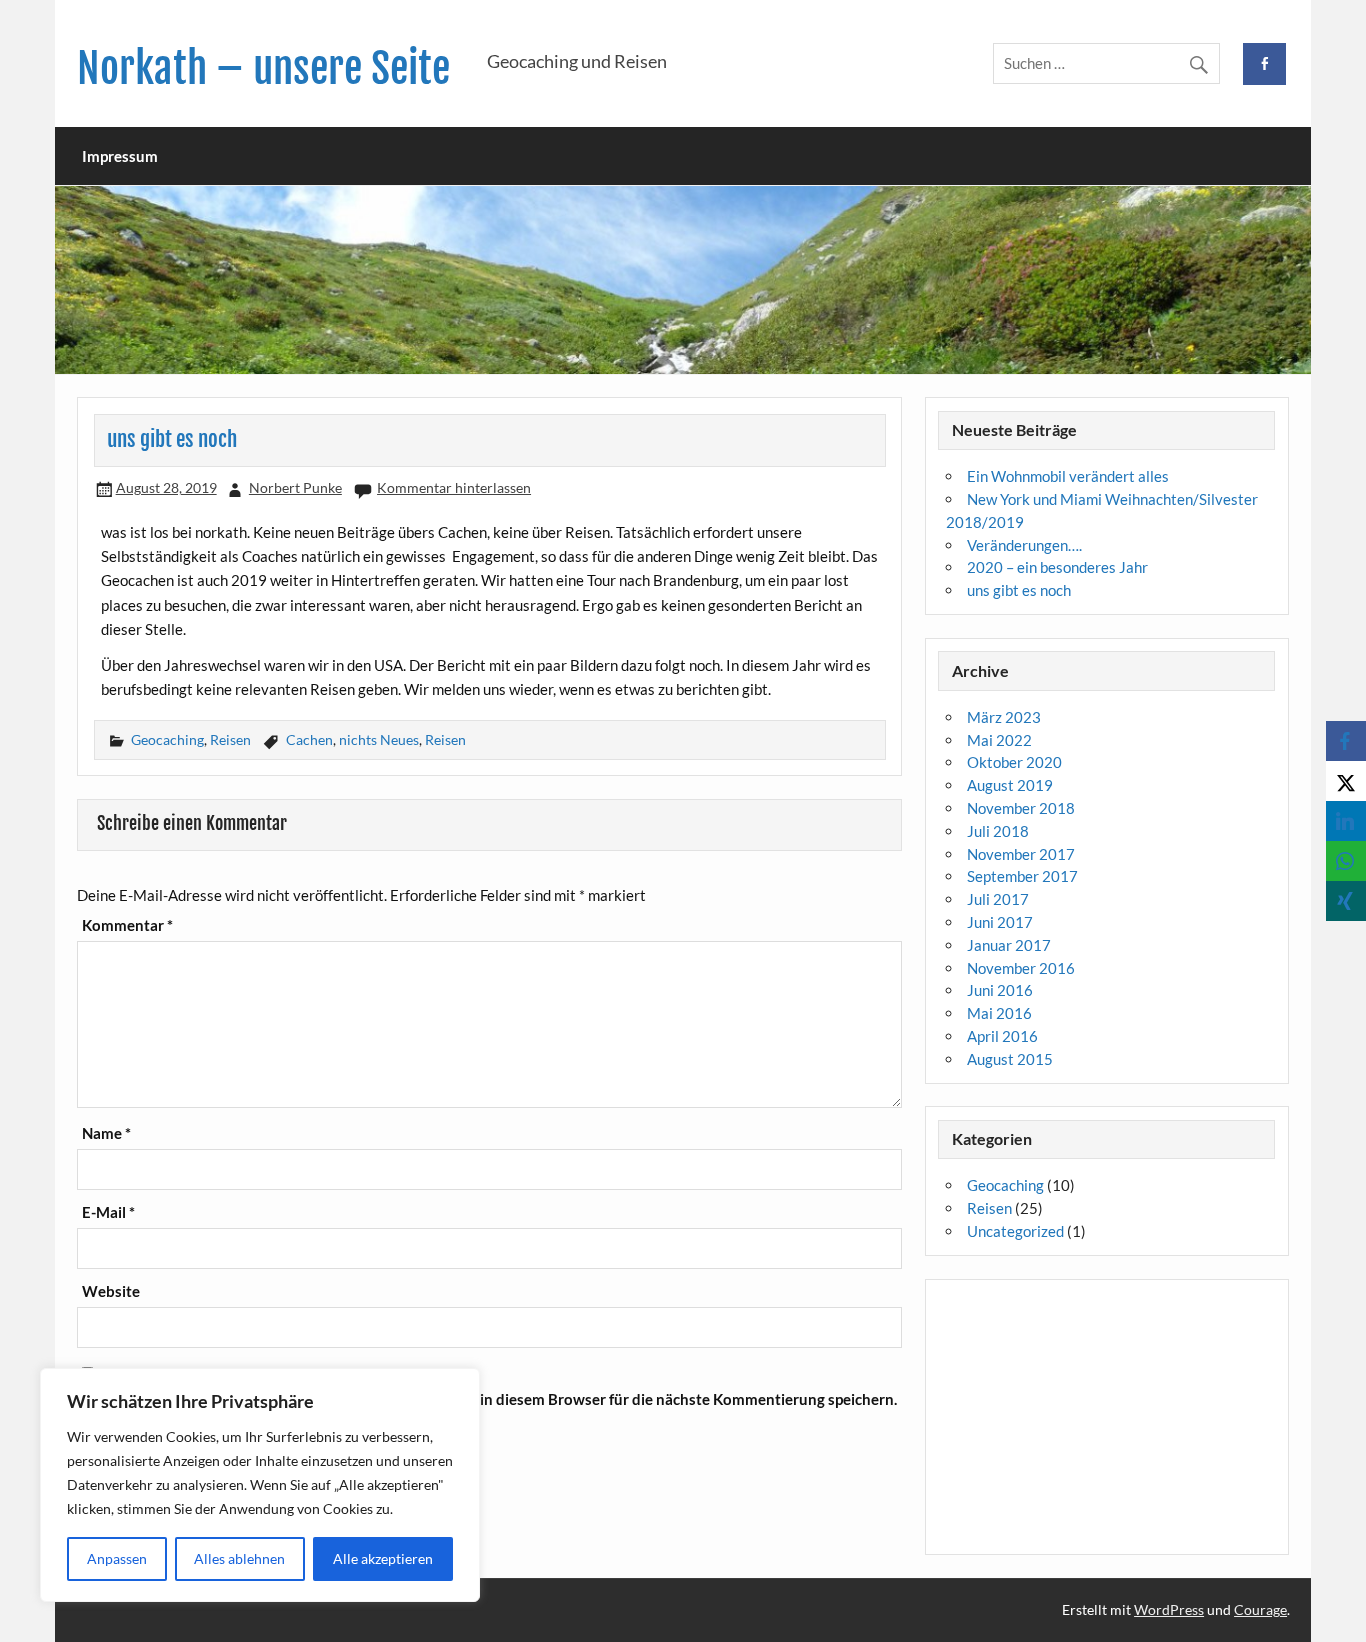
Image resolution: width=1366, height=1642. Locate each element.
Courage (1260, 1609)
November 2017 (1021, 854)
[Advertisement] (1107, 1417)
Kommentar (127, 925)
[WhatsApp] (1346, 861)
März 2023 (1004, 717)
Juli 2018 (998, 831)
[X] (1346, 781)
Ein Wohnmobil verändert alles (1068, 476)
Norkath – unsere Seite (263, 68)
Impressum (120, 156)
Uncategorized (1015, 1231)
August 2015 (1010, 1059)
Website (111, 1291)
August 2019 (1010, 785)
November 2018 (1021, 808)
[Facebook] (1346, 741)
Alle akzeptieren (383, 1558)
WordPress (1169, 1609)
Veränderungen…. (1024, 545)
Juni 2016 (1000, 990)
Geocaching (167, 739)
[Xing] (1346, 901)
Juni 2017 (1000, 922)
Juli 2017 (998, 899)
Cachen (309, 739)
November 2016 (1021, 968)
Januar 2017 (1009, 945)
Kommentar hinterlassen (454, 487)
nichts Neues (379, 739)
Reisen (230, 739)
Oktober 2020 (1014, 762)
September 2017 (1022, 876)
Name (106, 1133)
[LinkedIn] (1346, 821)
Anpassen (117, 1558)
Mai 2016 (999, 1013)
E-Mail (108, 1212)
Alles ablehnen (239, 1558)
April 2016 (1002, 1036)
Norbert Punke (295, 487)
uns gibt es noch (1019, 590)
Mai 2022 (999, 740)
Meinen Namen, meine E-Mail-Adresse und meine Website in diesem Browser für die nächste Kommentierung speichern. (489, 1399)
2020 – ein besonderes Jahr (1057, 567)
